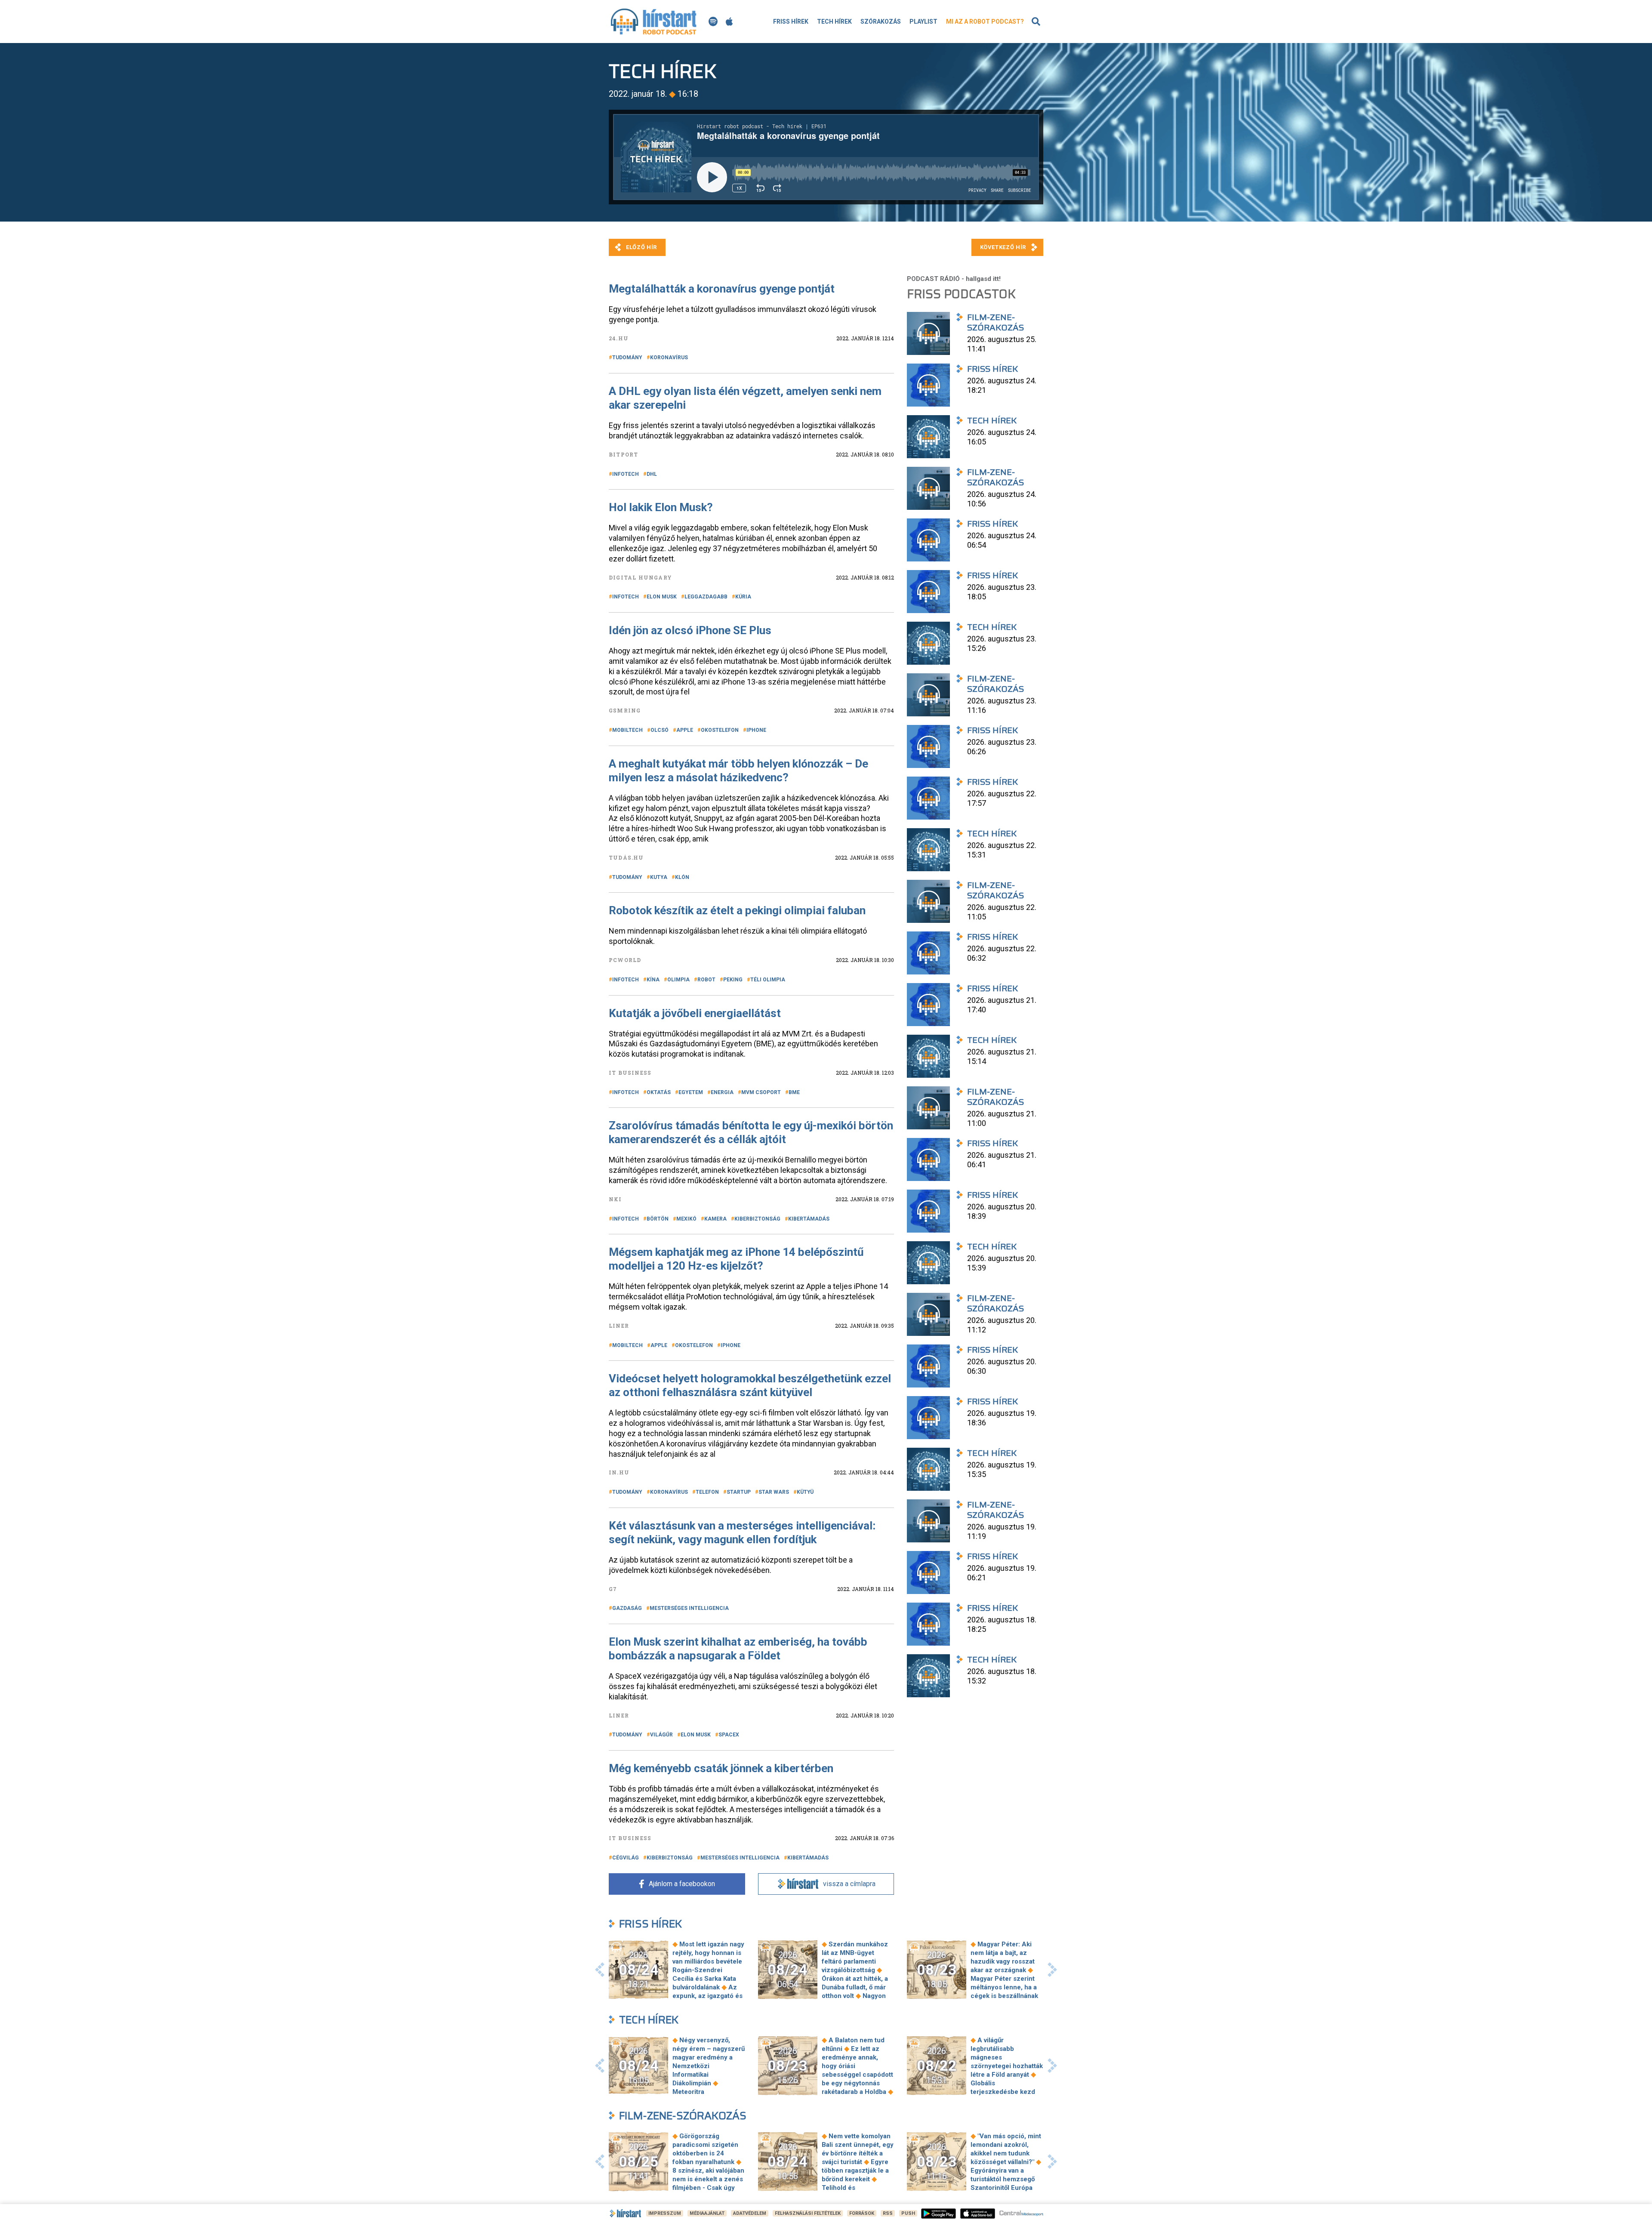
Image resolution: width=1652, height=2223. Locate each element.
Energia (722, 1092)
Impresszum (665, 2213)
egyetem (691, 1092)
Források (862, 2213)
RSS (888, 2213)
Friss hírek (791, 22)
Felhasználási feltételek (808, 2213)
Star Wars (774, 1492)
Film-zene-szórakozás (683, 2116)
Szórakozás (881, 22)
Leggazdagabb (706, 597)
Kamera (715, 1219)
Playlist (923, 22)
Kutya (659, 877)
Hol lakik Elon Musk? (661, 507)
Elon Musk (662, 597)
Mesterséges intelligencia (689, 1608)
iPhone (756, 730)
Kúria (743, 597)
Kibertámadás (809, 1219)
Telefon (707, 1492)
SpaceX (729, 1735)
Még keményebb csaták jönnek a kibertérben (721, 1768)
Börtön (658, 1219)
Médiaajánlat (707, 2213)
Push (908, 2213)
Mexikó (686, 1219)
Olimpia (678, 980)
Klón (682, 877)
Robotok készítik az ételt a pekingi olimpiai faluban (737, 910)
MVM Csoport (761, 1092)
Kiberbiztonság (757, 1219)
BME (794, 1092)
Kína (653, 980)
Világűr (661, 1735)
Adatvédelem (750, 2213)
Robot (706, 980)
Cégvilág (626, 1858)
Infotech (626, 474)
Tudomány (627, 358)
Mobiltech (627, 730)
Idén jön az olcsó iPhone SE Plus (690, 630)
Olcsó (660, 730)
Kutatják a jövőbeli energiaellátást (695, 1013)
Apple (685, 730)
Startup (739, 1492)
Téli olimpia (768, 980)
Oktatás (659, 1092)
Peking (733, 980)
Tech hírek (834, 22)
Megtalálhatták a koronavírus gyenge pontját (722, 289)
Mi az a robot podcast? (985, 22)
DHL (652, 474)
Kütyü (805, 1492)
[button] (600, 1970)
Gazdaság (627, 1608)
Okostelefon (720, 730)
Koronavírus (669, 358)
